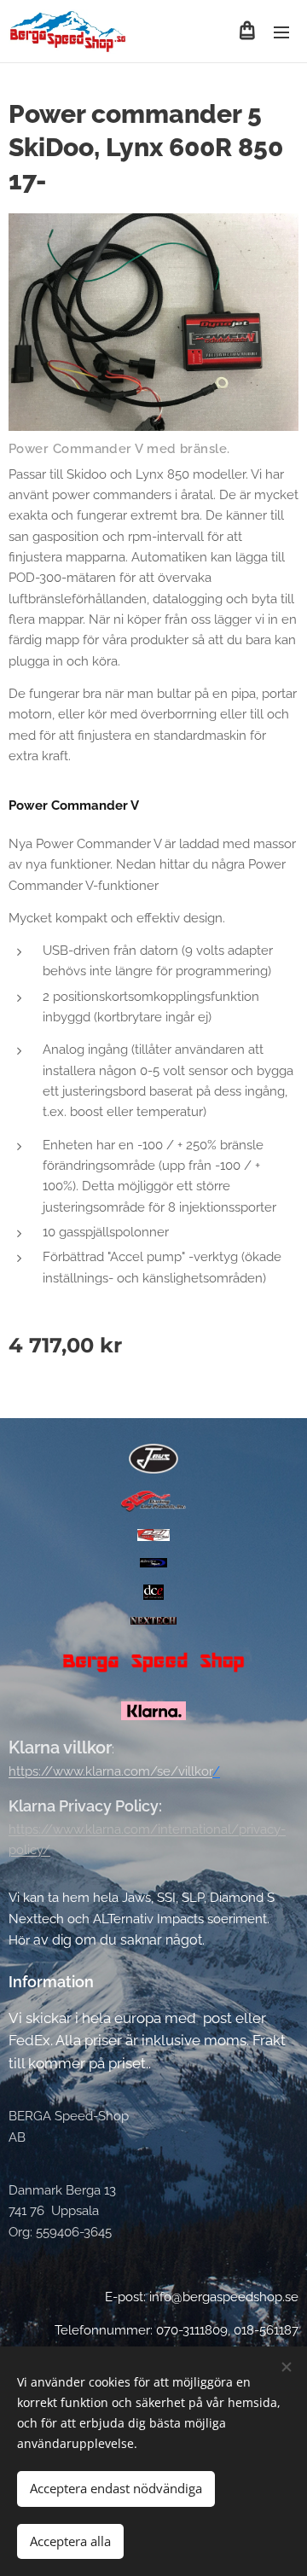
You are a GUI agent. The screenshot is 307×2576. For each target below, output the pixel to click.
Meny (281, 32)
